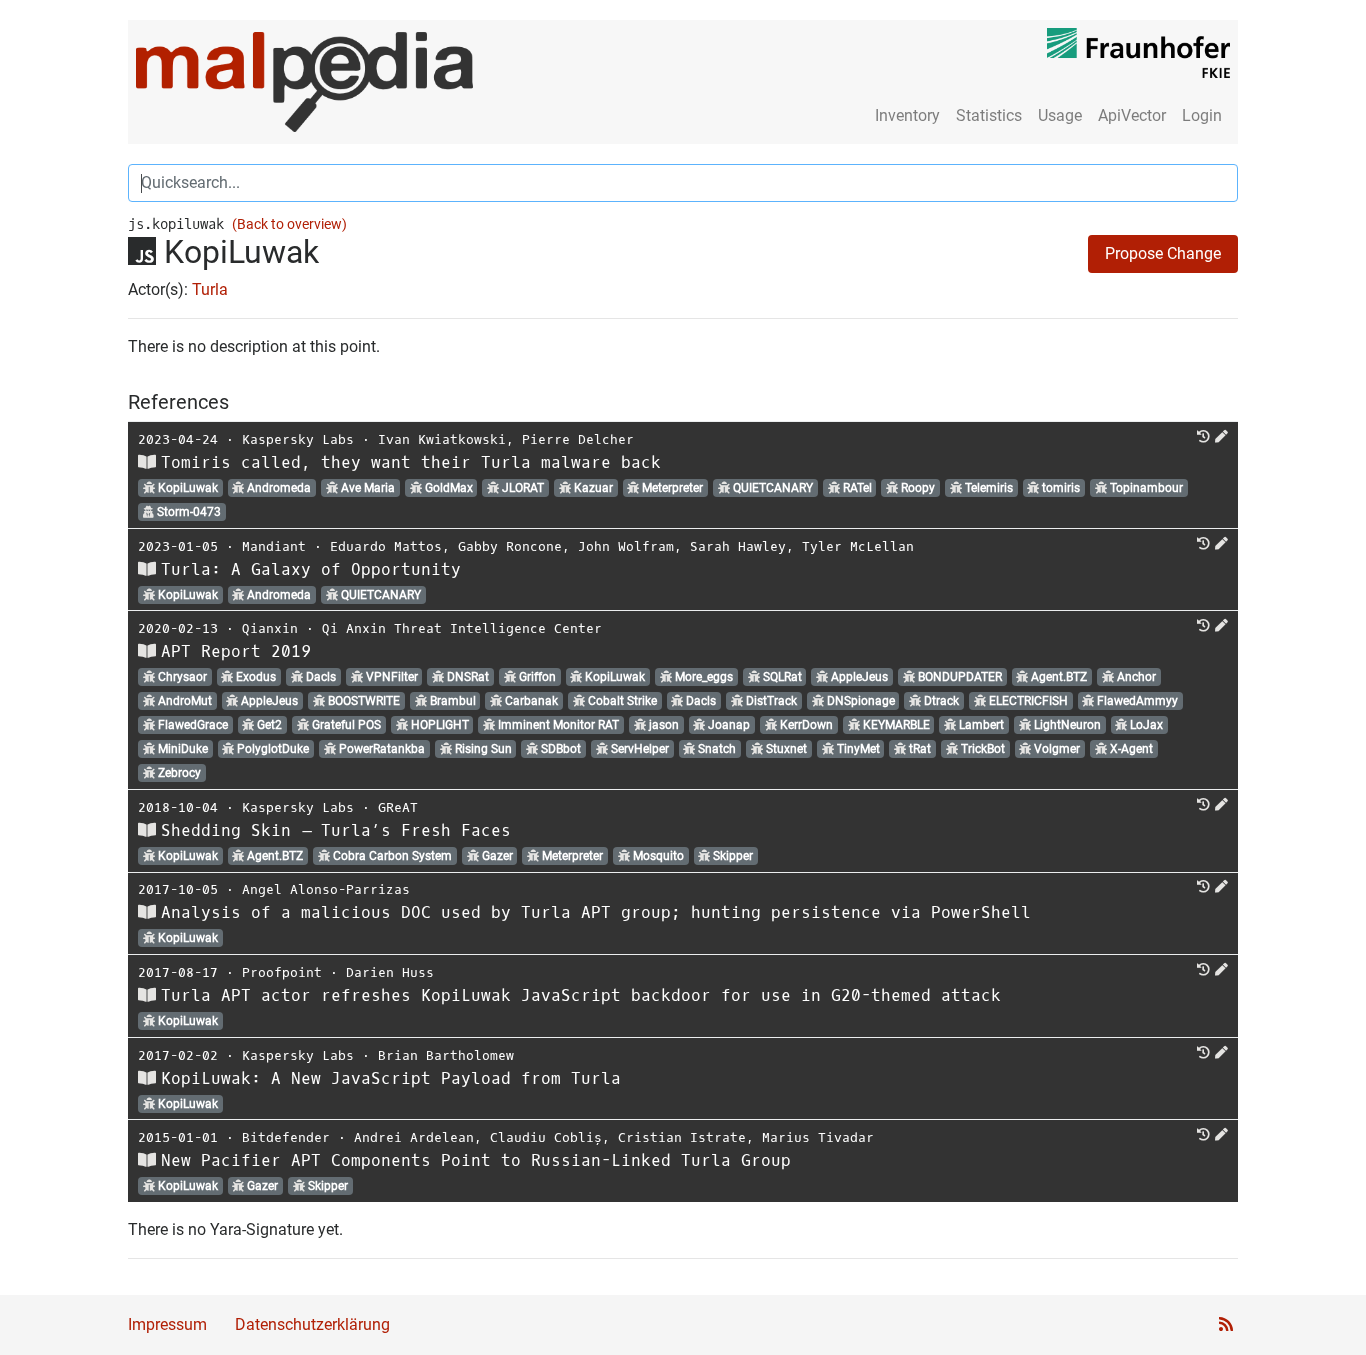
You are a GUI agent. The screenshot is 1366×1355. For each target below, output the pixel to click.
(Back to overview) (289, 224)
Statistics (989, 115)
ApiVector (1132, 115)
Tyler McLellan (858, 546)
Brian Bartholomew (446, 1055)
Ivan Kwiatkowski (442, 439)
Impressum (167, 1324)
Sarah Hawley (738, 546)
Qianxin (270, 628)
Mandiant (274, 546)
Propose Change (1163, 253)
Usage (1060, 115)
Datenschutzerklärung (312, 1324)
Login (1202, 115)
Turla (210, 289)
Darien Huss (390, 972)
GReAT (398, 807)
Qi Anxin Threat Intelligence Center (462, 628)
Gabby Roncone (510, 546)
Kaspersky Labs (298, 439)
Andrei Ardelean (414, 1137)
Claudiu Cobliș (546, 1137)
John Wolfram (626, 546)
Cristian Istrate (682, 1137)
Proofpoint (282, 972)
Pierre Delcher (578, 439)
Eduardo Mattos (386, 546)
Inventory (907, 115)
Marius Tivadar (818, 1137)
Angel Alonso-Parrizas (326, 889)
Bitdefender (286, 1137)
